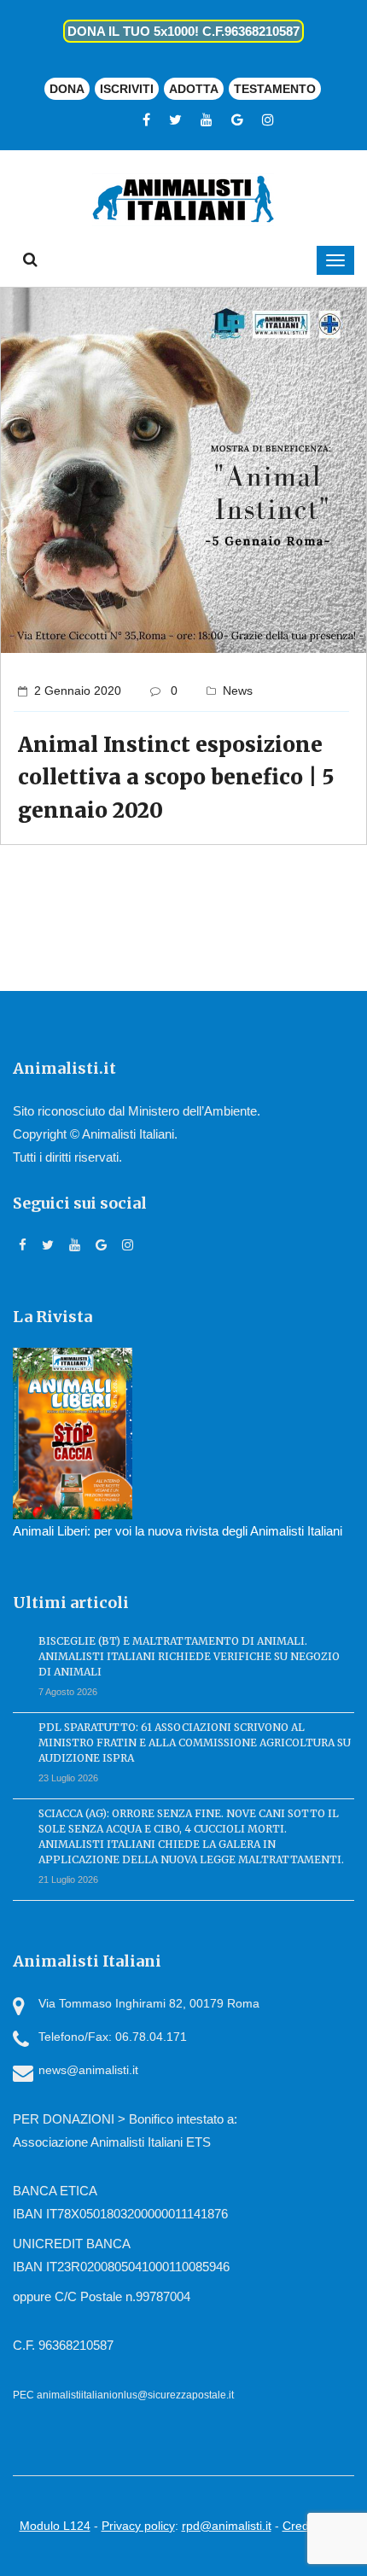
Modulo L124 (55, 2526)
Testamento (275, 89)
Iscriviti (127, 89)
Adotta (194, 89)
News (238, 691)
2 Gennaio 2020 (78, 691)
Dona (67, 89)
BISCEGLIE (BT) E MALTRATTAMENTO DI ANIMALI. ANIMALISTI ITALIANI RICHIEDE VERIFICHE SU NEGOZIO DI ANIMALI (189, 1656)
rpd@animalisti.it (227, 2526)
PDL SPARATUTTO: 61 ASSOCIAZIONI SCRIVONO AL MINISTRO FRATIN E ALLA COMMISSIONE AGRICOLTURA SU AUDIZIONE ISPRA (195, 1743)
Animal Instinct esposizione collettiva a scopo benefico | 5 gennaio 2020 (176, 778)
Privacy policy (138, 2526)
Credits (302, 2526)
